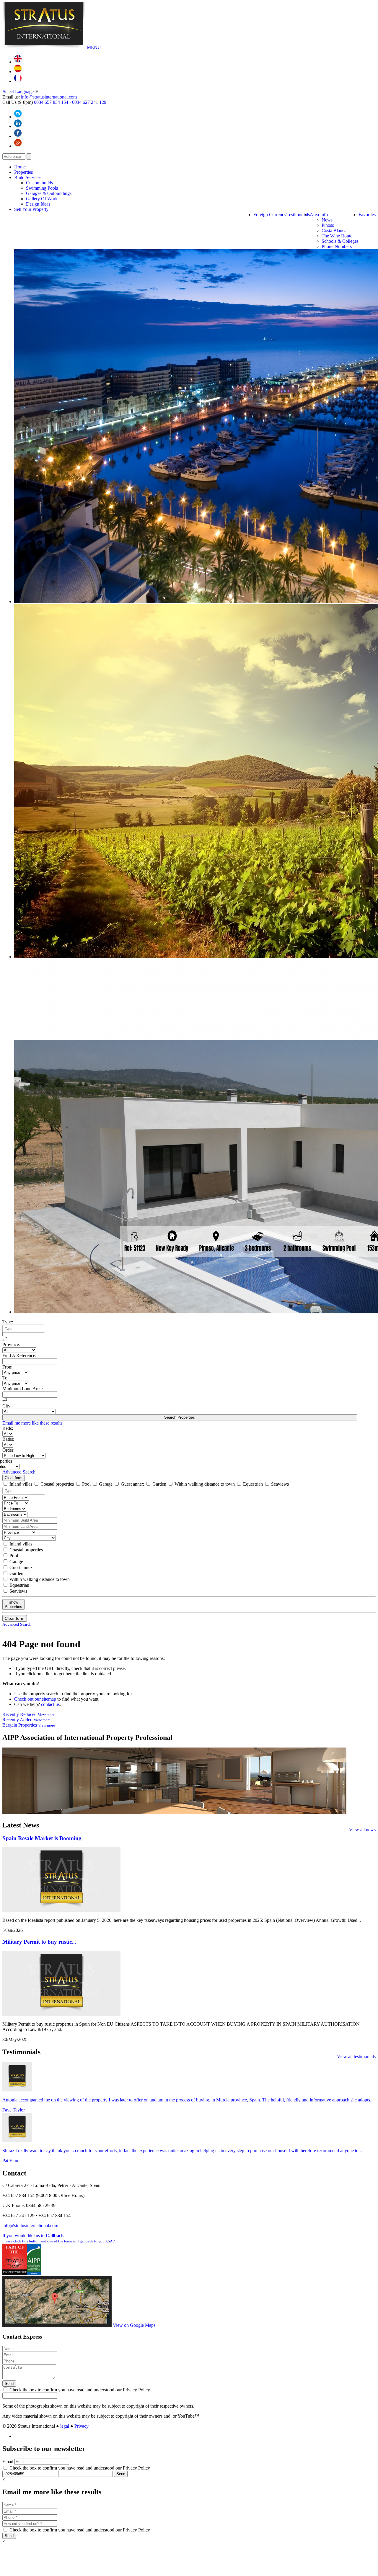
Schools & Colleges (340, 241)
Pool (86, 1484)
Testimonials (298, 215)
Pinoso (328, 225)
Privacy (82, 2426)
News (327, 220)
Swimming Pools (42, 188)
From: (8, 1367)
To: (5, 1378)
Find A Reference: (19, 1355)
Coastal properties (57, 1484)
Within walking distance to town (205, 1484)
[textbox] (25, 1329)
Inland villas (21, 1484)
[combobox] (24, 1329)
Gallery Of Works (43, 199)
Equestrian (253, 1484)
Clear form (14, 1478)
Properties (23, 172)
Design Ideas (38, 204)
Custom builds (39, 183)
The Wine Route (337, 236)
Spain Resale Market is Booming (42, 1838)
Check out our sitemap (35, 1699)
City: (7, 1406)
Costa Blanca (334, 230)
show (13, 1604)
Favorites (367, 215)
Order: (8, 1450)
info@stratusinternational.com (49, 97)
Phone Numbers (337, 246)
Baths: (8, 1439)
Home (20, 167)
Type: (8, 1322)
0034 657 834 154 (51, 102)
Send (9, 2384)
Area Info (319, 215)
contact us (50, 1704)
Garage (106, 1484)
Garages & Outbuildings (49, 193)
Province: (11, 1344)
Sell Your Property (31, 209)
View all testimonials (356, 2056)
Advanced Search (19, 1472)
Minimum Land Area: (23, 1389)
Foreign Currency (270, 215)
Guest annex (132, 1484)
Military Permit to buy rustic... (39, 1942)
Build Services (28, 177)
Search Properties (180, 1417)
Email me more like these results (32, 1423)
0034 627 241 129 (89, 102)
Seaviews (279, 1484)
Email (8, 2461)
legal (65, 2426)
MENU (94, 47)
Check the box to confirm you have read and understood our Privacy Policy (79, 2390)
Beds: (8, 1428)
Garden (159, 1484)
